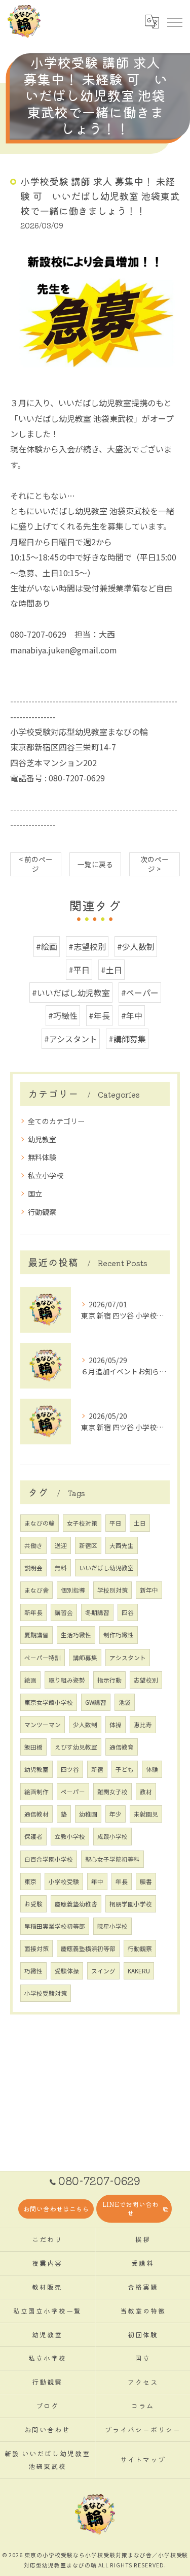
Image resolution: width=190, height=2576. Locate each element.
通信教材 (36, 1814)
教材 (146, 1792)
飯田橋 (33, 1747)
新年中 (149, 1590)
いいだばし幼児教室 (106, 1568)
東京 (30, 1881)
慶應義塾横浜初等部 (88, 1948)
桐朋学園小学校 (131, 1904)
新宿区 (88, 1545)
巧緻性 (33, 1971)
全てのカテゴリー (56, 1121)
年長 (122, 1881)
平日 (116, 1523)
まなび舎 (36, 1590)
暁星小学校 (112, 1926)
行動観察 (42, 1212)
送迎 (61, 1545)
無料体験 (42, 1157)
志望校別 (146, 1680)
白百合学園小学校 (49, 1859)
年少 (116, 1814)
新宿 (97, 1769)
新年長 (33, 1612)
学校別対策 (112, 1590)
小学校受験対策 (46, 1993)
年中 (97, 1881)
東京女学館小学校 (49, 1702)
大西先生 (122, 1545)
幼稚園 (88, 1814)
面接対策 (36, 1948)
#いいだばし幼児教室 (71, 993)
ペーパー (73, 1792)
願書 (146, 1881)
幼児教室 (42, 1139)
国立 (35, 1194)
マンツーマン (43, 1725)
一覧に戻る (95, 864)
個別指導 (73, 1590)
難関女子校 (112, 1792)
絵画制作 (36, 1792)
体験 (152, 1769)
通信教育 (122, 1747)
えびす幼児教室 (76, 1747)
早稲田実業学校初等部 (55, 1926)
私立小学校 (46, 1175)
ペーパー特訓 (43, 1658)
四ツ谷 (70, 1769)
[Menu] (174, 21)
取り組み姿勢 (67, 1680)
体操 (116, 1725)
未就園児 (146, 1814)
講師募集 (85, 1658)
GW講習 (96, 1702)
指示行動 (109, 1680)
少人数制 (85, 1725)
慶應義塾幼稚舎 (76, 1904)
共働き (33, 1545)
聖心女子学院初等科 (112, 1859)
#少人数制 (136, 946)
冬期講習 (97, 1612)
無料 (61, 1568)
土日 (140, 1523)
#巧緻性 (63, 1015)
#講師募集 (127, 1039)
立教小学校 (70, 1836)
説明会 (33, 1568)
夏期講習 (36, 1635)
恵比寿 (143, 1725)
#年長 (99, 1015)
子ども (125, 1769)
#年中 (132, 1015)
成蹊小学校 (112, 1836)
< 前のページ (36, 864)
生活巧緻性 (76, 1635)
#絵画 (47, 946)
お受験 (33, 1904)
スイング (103, 1971)
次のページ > (155, 864)
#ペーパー (140, 993)
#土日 (111, 970)
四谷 (128, 1612)
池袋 (125, 1702)
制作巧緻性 (119, 1635)
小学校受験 (64, 1881)
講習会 (64, 1612)
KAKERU (139, 1971)
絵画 (30, 1680)
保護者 (33, 1836)
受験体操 (67, 1971)
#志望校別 (87, 946)
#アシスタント (71, 1039)
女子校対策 (82, 1523)
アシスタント (128, 1658)
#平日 (79, 970)
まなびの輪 (40, 1523)
